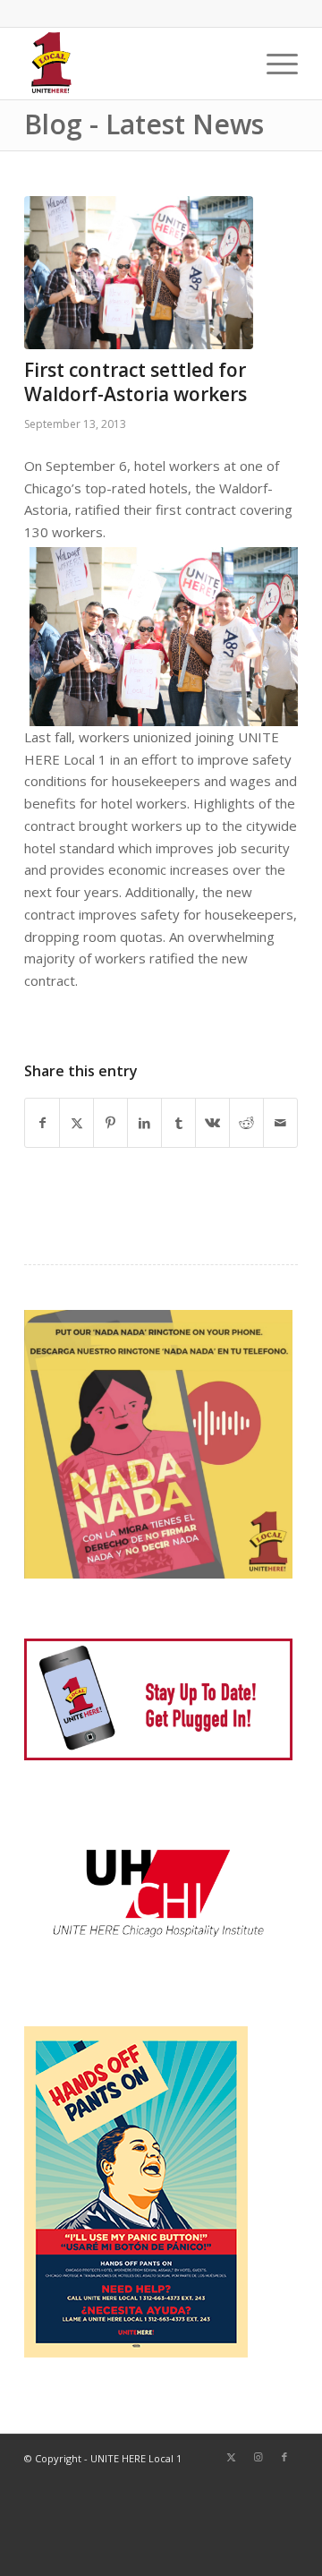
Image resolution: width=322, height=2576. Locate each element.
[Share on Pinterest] (110, 1123)
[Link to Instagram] (258, 2457)
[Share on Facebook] (42, 1123)
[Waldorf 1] (139, 273)
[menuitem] (273, 64)
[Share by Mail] (280, 1123)
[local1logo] (134, 64)
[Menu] (273, 64)
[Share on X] (76, 1123)
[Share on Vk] (212, 1123)
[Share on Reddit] (246, 1123)
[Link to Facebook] (284, 2457)
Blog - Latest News (144, 124)
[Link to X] (231, 2457)
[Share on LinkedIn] (144, 1123)
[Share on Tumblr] (178, 1123)
